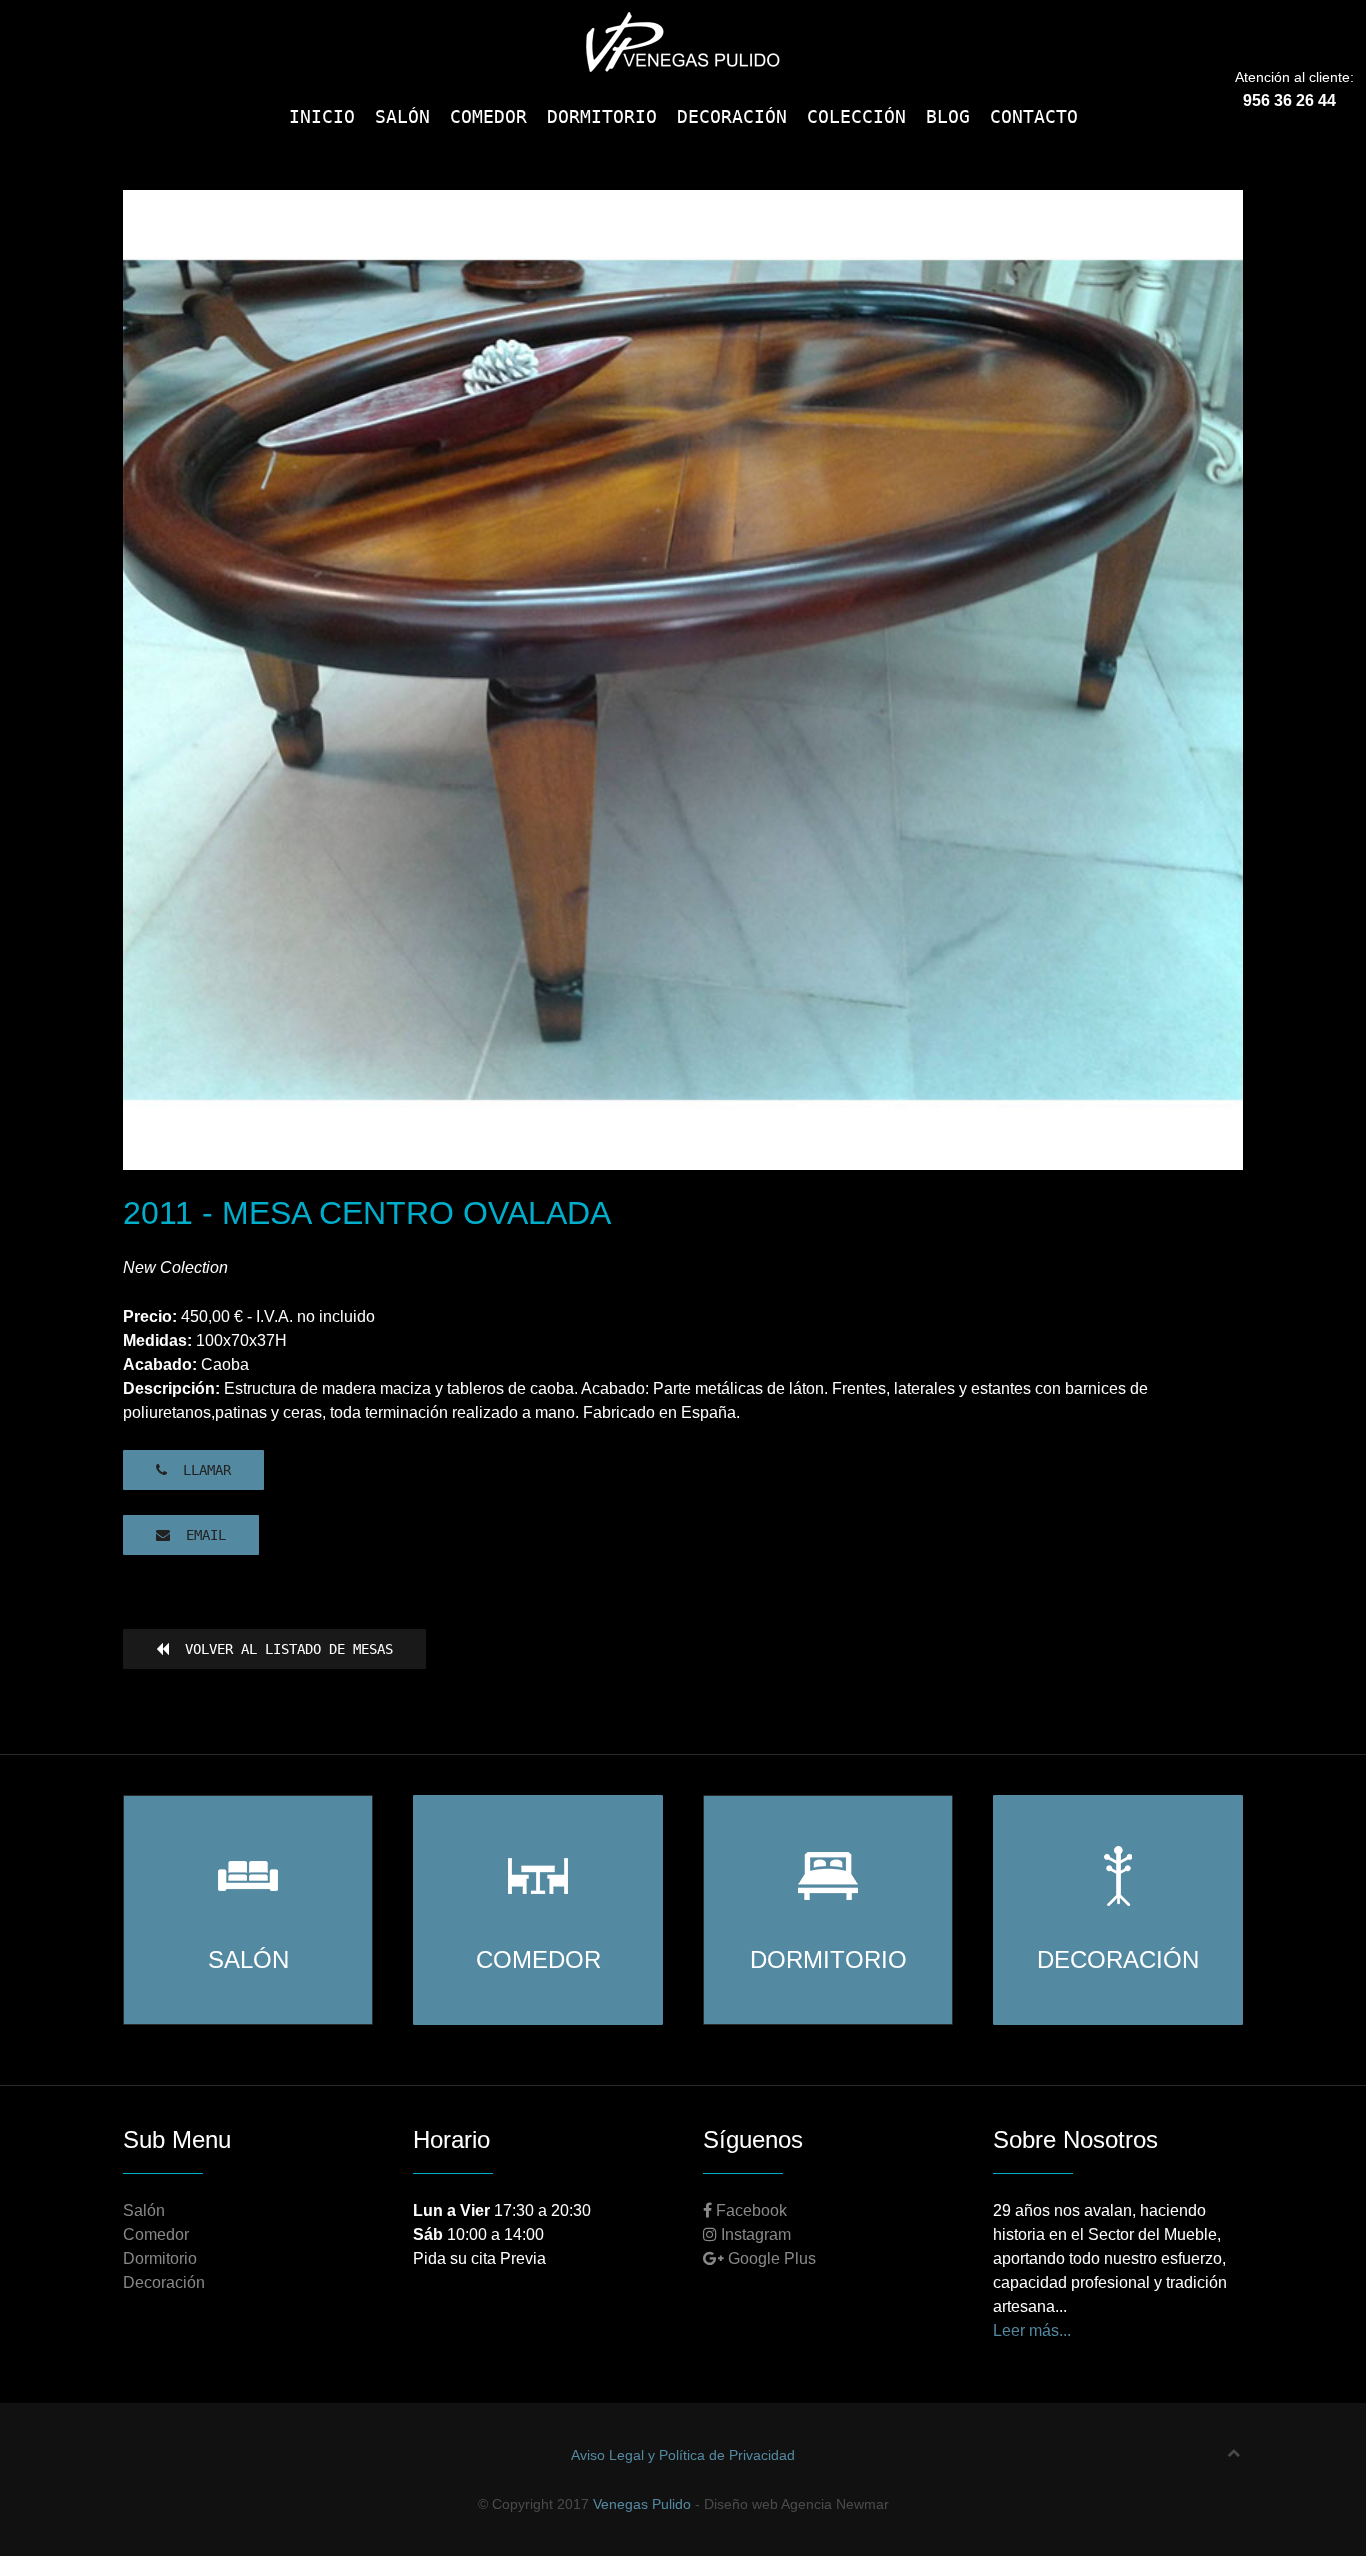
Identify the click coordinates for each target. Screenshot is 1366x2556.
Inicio (322, 116)
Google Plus (770, 2258)
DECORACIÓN (732, 116)
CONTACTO (1034, 116)
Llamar (199, 1470)
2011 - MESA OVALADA (671, 1122)
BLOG (948, 116)
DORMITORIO (602, 116)
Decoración (164, 2282)
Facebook (749, 2210)
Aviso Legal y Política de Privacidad (683, 2455)
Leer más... (1032, 2330)
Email (198, 1535)
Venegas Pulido (642, 2504)
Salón (144, 2210)
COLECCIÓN (856, 116)
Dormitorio (160, 2258)
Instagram (754, 2234)
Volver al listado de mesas (281, 1649)
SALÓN (402, 116)
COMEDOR (488, 116)
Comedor (156, 2234)
